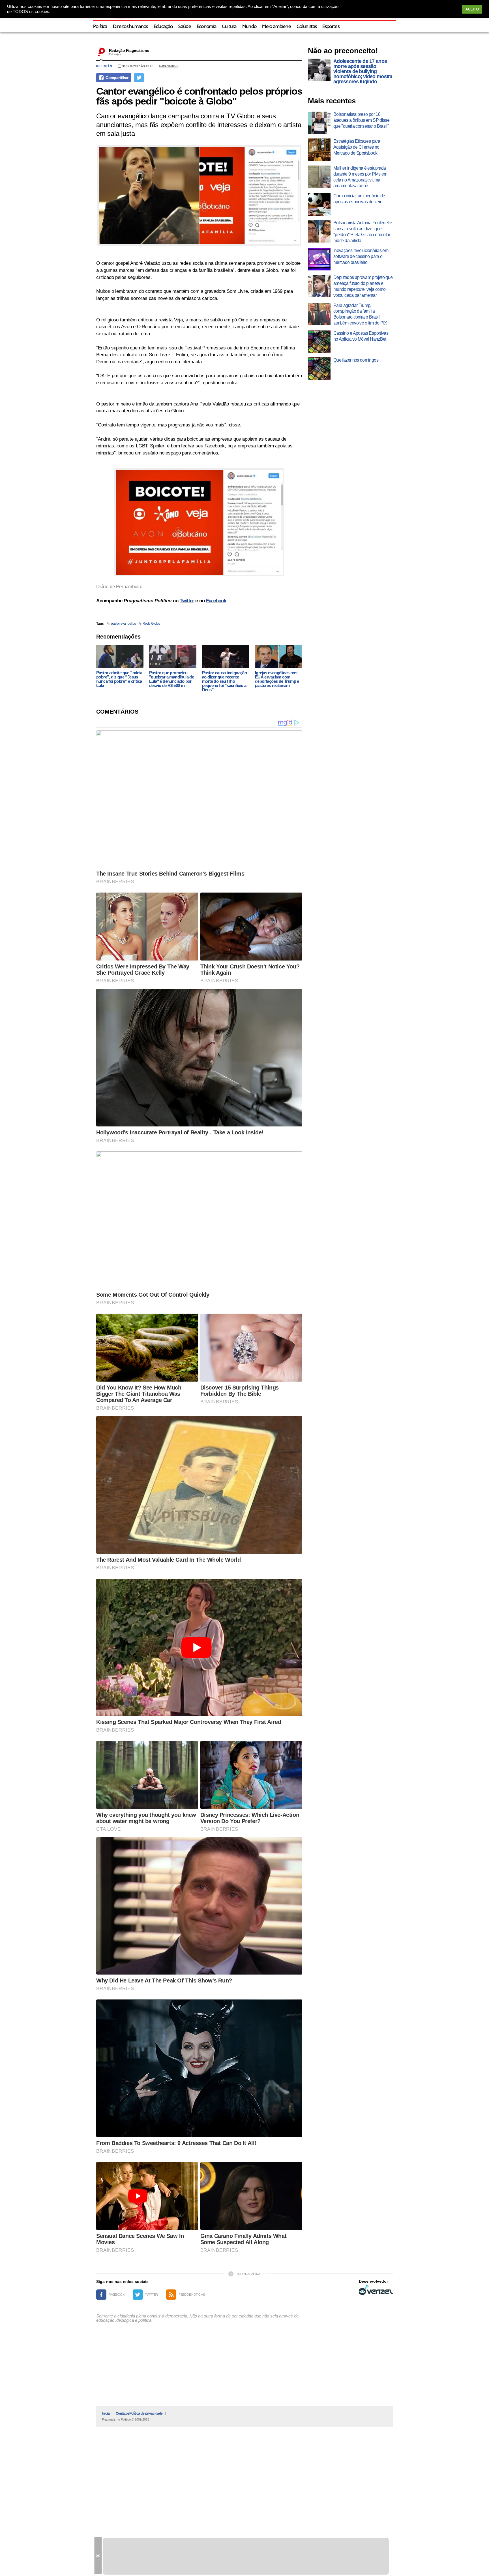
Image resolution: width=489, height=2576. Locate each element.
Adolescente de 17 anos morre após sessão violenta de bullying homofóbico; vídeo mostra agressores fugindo (363, 71)
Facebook (216, 601)
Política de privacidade (146, 2413)
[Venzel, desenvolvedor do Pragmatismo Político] (376, 2290)
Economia (207, 27)
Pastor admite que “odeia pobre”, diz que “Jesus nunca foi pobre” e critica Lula (119, 679)
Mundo (249, 27)
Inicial (106, 2413)
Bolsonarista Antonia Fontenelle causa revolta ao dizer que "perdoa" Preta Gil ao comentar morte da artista (363, 231)
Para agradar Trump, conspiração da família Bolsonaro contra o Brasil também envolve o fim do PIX (360, 314)
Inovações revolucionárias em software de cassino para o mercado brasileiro (361, 256)
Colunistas (307, 27)
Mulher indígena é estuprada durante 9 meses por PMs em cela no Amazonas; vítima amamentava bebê (360, 177)
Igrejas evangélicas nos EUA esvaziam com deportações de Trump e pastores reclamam (277, 679)
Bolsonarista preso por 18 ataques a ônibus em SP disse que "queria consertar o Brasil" (361, 120)
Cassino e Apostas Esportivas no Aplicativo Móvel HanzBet (361, 336)
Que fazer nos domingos (356, 360)
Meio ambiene (276, 27)
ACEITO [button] (472, 9)
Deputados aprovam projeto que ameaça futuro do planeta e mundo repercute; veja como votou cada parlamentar (363, 286)
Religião (104, 66)
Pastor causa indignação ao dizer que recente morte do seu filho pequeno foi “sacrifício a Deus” (224, 681)
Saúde (185, 27)
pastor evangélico (124, 624)
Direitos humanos (130, 27)
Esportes (331, 27)
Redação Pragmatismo (129, 50)
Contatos (123, 2413)
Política (100, 27)
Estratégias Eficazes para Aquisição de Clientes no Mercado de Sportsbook (357, 147)
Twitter (187, 601)
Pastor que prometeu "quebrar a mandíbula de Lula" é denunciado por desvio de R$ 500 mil (171, 679)
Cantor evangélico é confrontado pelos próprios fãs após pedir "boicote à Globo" (199, 96)
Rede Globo (151, 624)
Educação (163, 27)
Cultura (229, 27)
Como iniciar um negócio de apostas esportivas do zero (359, 199)
